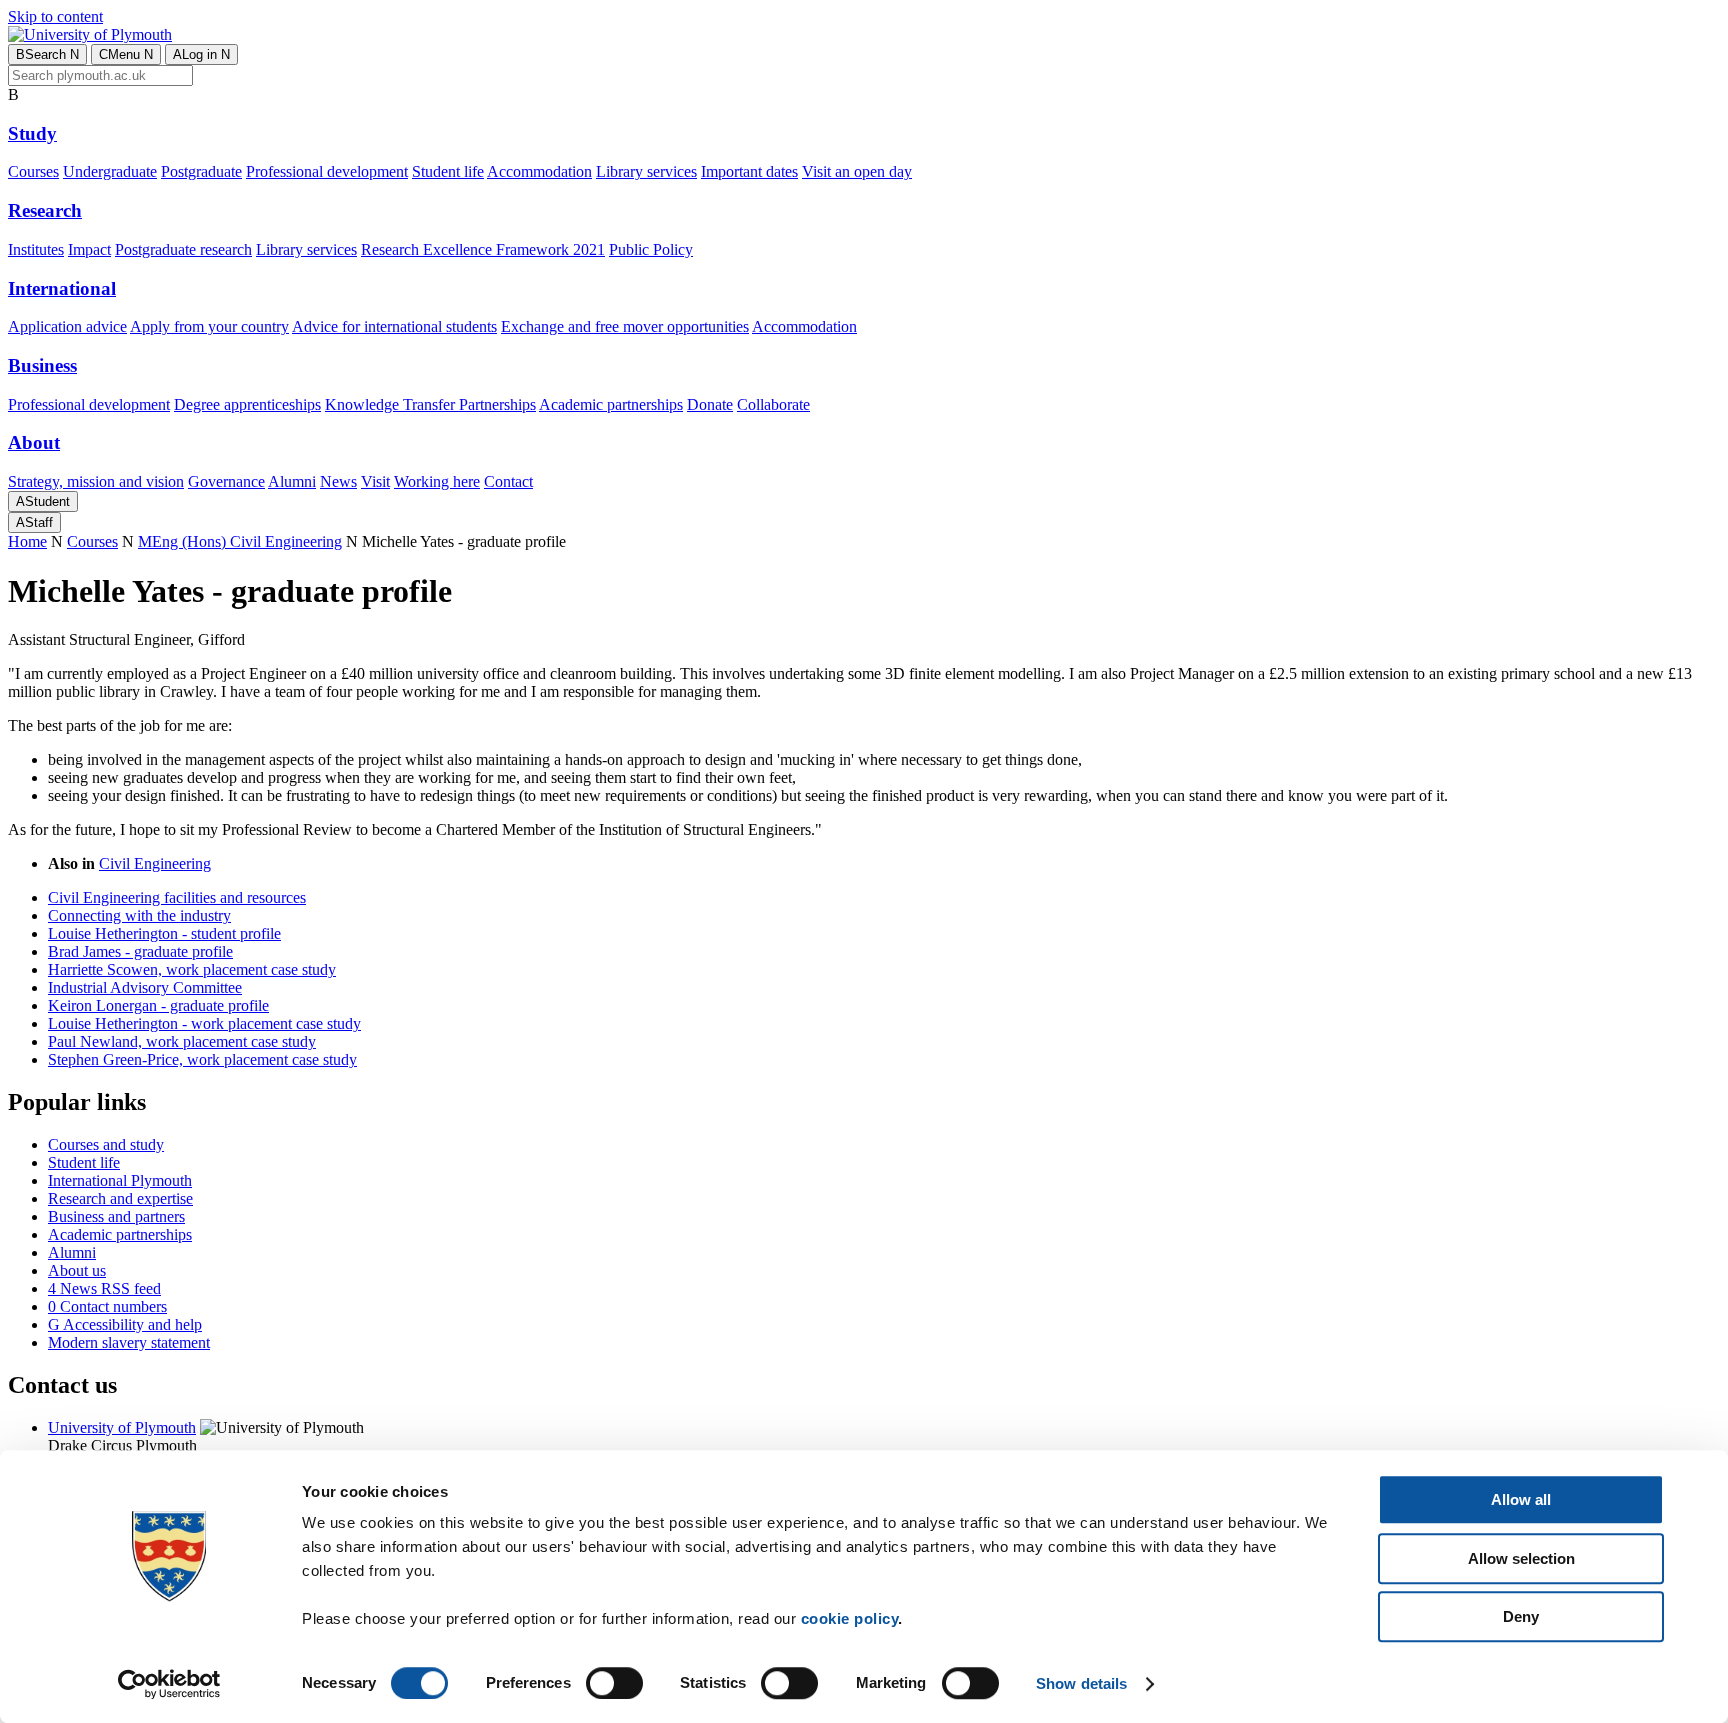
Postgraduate (201, 171)
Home (27, 541)
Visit (375, 481)
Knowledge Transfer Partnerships (430, 404)
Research (45, 210)
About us (77, 1270)
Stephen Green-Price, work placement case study (202, 1059)
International (62, 288)
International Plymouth (120, 1180)
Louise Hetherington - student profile (164, 933)
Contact (508, 481)
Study (32, 133)
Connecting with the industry (139, 915)
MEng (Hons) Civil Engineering (240, 541)
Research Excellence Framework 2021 (483, 249)
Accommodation (539, 171)
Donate (710, 404)
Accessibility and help (125, 1324)
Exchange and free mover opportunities (625, 326)
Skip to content (55, 16)
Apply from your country (209, 326)
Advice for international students (394, 326)
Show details (1081, 1683)
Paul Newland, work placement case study (182, 1041)
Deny (1521, 1616)
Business (42, 365)
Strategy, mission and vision (96, 481)
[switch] (614, 1683)
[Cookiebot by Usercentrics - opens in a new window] (169, 1684)
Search (47, 54)
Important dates (749, 171)
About (34, 442)
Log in (201, 54)
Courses (33, 171)
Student (43, 501)
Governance (226, 481)
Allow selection (1521, 1558)
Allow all (1521, 1499)
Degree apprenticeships (247, 404)
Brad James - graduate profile (140, 951)
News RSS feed (104, 1288)
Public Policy (651, 249)
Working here (437, 481)
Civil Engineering (155, 863)
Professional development (327, 171)
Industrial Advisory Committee (145, 987)
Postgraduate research (183, 249)
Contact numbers (107, 1306)
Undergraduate (110, 171)
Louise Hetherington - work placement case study (204, 1023)
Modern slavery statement (129, 1342)
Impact (89, 249)
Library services (646, 171)
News (338, 481)
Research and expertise (120, 1198)
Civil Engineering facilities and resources (177, 897)
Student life (448, 171)
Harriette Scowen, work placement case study (192, 969)
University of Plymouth (122, 1427)
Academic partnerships (611, 404)
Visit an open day (857, 171)
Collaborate (773, 404)
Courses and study (106, 1144)
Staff (34, 522)
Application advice (67, 326)
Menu (126, 54)
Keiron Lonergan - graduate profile (158, 1005)
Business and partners (116, 1216)
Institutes (36, 249)
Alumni (292, 481)
